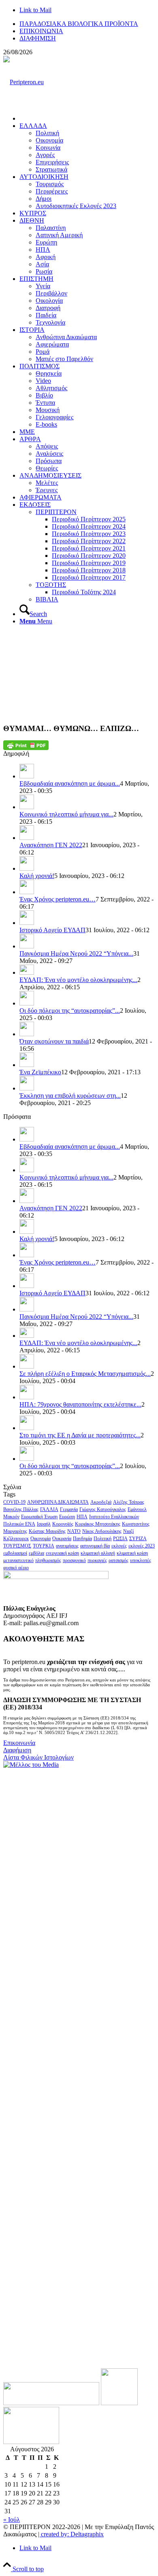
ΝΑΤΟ (74, 1531)
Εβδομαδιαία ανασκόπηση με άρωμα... (70, 783)
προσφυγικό (74, 1560)
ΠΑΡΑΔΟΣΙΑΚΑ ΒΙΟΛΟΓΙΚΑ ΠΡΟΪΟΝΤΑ (79, 24)
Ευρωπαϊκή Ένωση (39, 1517)
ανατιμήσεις (67, 1546)
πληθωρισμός (48, 1560)
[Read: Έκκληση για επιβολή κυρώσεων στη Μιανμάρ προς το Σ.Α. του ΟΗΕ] (27, 1088)
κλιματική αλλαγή (98, 1553)
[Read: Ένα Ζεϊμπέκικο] (27, 1065)
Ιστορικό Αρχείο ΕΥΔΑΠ (52, 930)
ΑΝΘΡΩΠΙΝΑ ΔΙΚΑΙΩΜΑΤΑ (58, 1502)
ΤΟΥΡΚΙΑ (44, 1546)
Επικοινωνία (19, 1743)
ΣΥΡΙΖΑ (138, 1539)
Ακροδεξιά (101, 1502)
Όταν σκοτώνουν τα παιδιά (54, 1041)
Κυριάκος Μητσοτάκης (98, 1524)
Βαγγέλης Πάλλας (21, 1509)
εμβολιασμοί (15, 1553)
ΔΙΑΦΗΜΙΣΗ (38, 38)
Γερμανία (69, 1509)
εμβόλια (36, 1553)
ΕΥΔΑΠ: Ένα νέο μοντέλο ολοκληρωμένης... (78, 980)
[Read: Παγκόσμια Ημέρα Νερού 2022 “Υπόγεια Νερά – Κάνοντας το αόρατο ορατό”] (27, 946)
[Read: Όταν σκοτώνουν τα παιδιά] (27, 1034)
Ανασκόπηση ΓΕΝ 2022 (51, 845)
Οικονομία (41, 1539)
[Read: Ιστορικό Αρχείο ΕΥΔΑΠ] (27, 923)
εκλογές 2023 (142, 1546)
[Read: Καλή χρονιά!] (27, 868)
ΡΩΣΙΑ (120, 1539)
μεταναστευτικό (18, 1560)
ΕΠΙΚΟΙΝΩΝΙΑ (41, 31)
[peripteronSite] (23, 82)
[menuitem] (87, 24)
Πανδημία (82, 1539)
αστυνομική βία (95, 1546)
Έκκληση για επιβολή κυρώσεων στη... (70, 1096)
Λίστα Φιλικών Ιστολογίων (38, 1757)
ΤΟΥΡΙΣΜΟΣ (17, 1546)
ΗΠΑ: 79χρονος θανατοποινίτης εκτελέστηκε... (80, 1404)
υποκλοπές (141, 1560)
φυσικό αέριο (16, 1568)
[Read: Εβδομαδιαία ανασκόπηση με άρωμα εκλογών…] (27, 776)
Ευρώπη (67, 1517)
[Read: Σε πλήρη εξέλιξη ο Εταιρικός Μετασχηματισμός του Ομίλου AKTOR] (27, 1366)
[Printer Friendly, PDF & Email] (26, 745)
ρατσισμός (118, 1560)
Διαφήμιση (17, 1750)
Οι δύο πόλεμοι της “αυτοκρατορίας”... (70, 1011)
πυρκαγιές (97, 1560)
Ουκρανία (62, 1539)
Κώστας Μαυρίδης (47, 1531)
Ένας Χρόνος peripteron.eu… (58, 899)
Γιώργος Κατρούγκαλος (103, 1509)
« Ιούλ (12, 2520)
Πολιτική (102, 1539)
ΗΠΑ (82, 1517)
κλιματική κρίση (132, 1553)
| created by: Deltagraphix (71, 2534)
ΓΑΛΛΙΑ (49, 1509)
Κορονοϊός (63, 1524)
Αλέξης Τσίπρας (129, 1502)
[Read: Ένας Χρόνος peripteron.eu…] (27, 892)
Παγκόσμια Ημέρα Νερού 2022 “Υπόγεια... (76, 953)
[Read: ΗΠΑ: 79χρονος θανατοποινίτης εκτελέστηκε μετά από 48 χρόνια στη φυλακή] (27, 1397)
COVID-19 (14, 1502)
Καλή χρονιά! (37, 876)
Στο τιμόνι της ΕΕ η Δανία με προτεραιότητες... (80, 1435)
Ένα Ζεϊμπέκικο (40, 1072)
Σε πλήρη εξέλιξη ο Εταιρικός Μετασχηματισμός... (85, 1374)
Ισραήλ (44, 1524)
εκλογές (119, 1546)
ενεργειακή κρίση (62, 1553)
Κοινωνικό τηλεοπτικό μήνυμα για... (66, 814)
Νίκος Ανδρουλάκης (102, 1531)
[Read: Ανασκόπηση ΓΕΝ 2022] (27, 838)
